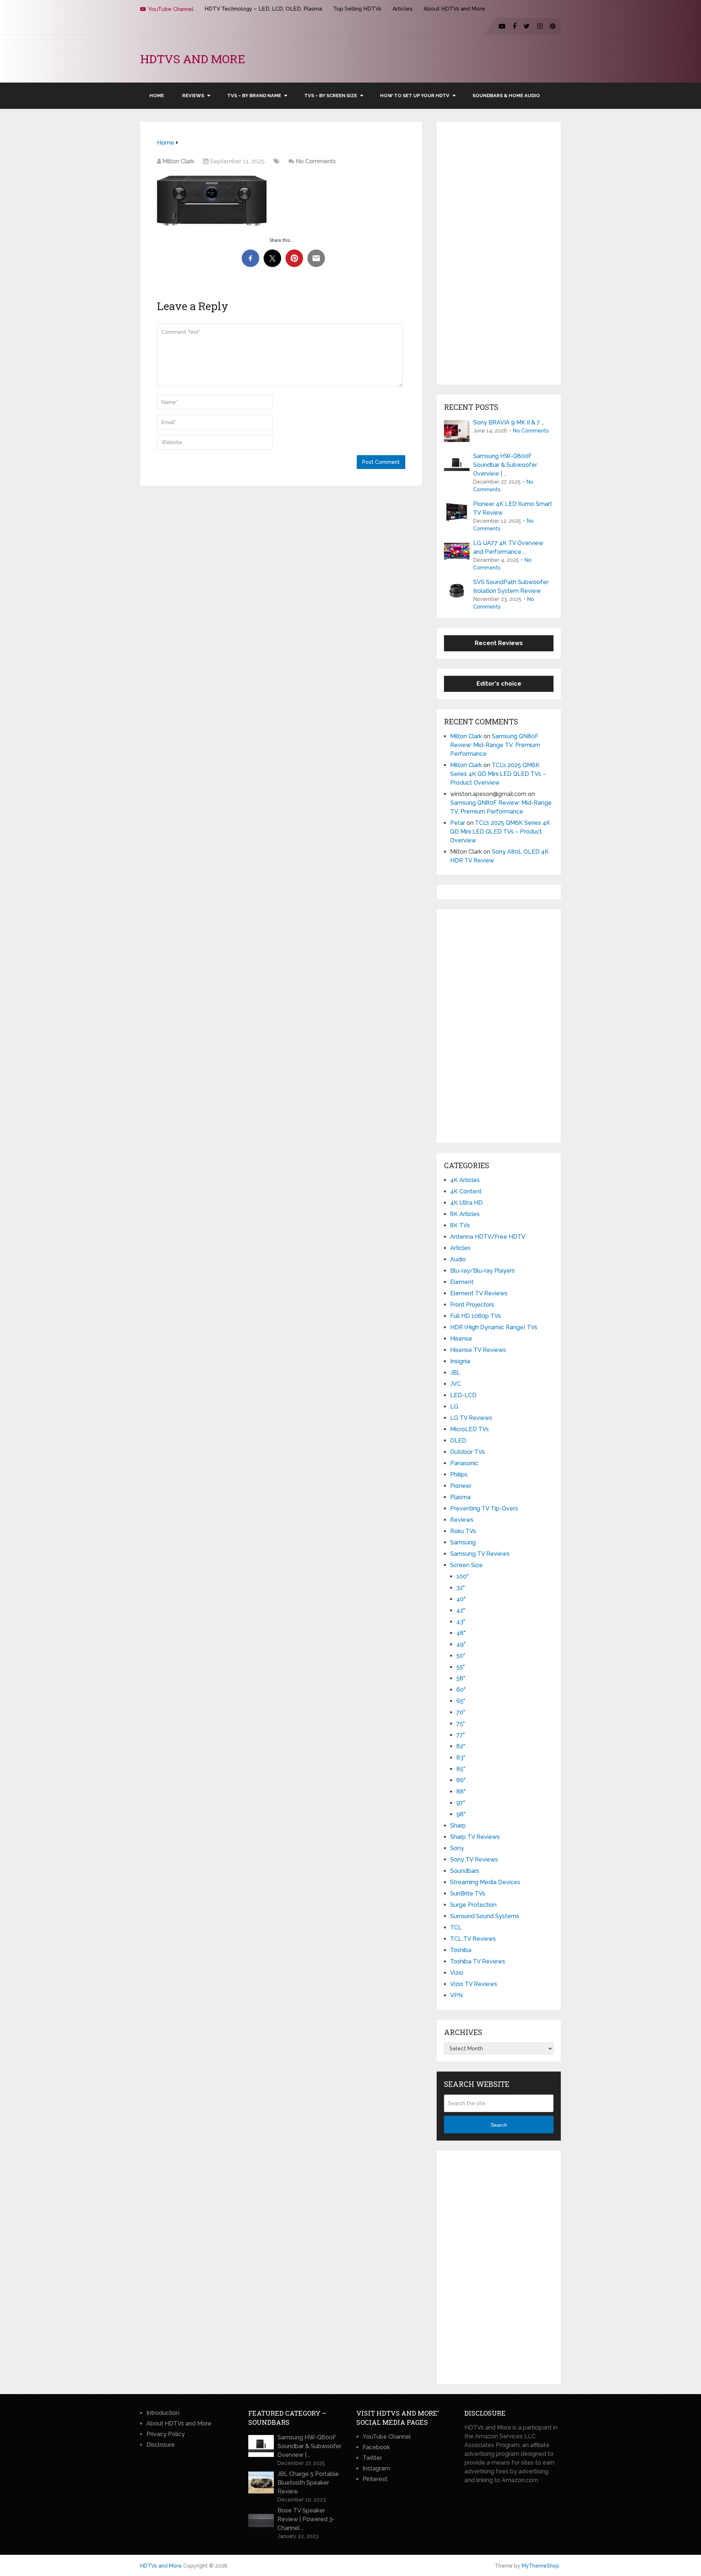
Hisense (461, 1339)
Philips (459, 1474)
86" (461, 1780)
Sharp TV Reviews (475, 1837)
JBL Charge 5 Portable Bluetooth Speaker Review (308, 2483)
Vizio (457, 1973)
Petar (458, 823)
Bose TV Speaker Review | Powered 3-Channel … (306, 2519)
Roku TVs (463, 1531)
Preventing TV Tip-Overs (484, 1508)
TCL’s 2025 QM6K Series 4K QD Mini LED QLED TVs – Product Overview (498, 774)
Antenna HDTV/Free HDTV (488, 1237)
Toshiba (461, 1950)
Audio (458, 1259)
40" (461, 1599)
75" (461, 1724)
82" (461, 1746)
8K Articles (465, 1214)
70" (461, 1712)
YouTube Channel (170, 9)
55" (461, 1667)
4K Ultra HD (466, 1203)
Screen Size (466, 1565)
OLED (458, 1441)
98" (461, 1814)
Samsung (463, 1542)
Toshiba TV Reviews (478, 1961)
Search (499, 2125)
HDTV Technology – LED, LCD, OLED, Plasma (263, 9)
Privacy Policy (166, 2434)
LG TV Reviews (471, 1418)
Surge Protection (473, 1905)
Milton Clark (178, 161)
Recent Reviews (499, 643)
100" (462, 1576)
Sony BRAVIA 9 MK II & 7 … (509, 422)
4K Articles (465, 1180)
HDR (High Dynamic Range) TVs (494, 1327)
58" (461, 1678)
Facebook (376, 2447)
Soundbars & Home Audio (506, 96)
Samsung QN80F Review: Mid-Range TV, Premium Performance (495, 745)
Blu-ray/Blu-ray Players (482, 1271)
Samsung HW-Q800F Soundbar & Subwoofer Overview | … (505, 465)
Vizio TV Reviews (474, 1984)
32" (461, 1588)
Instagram (376, 2468)
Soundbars (465, 1871)
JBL (455, 1373)
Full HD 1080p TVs (476, 1316)
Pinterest (375, 2479)
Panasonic (464, 1463)
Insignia (460, 1361)
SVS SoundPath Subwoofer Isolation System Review (511, 586)
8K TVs (460, 1225)
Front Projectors (472, 1305)
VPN (456, 1995)
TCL (456, 1927)
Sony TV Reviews (474, 1859)
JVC (455, 1384)
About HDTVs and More (454, 9)
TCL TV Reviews (473, 1939)
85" (461, 1769)
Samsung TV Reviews (480, 1554)
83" (461, 1758)
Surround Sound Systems (485, 1916)
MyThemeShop (541, 2566)
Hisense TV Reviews (478, 1350)
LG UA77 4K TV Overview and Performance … (508, 547)
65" (461, 1701)
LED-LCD (463, 1395)
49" (461, 1644)
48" (461, 1633)
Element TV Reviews (479, 1293)
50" (461, 1656)
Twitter (372, 2458)
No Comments (316, 161)
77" (461, 1735)
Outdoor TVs (468, 1452)
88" (461, 1792)
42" (461, 1610)
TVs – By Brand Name (254, 96)
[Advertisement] (499, 253)
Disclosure (161, 2445)
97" (461, 1803)
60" (461, 1690)
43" (461, 1622)
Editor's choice (499, 684)
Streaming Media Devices (485, 1882)
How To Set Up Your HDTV (415, 96)
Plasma (460, 1497)
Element (462, 1282)
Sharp (458, 1826)
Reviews (193, 96)
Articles (403, 9)
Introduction (163, 2413)
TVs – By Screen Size (331, 96)
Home (157, 96)
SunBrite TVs (468, 1893)
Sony (457, 1848)
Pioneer (461, 1486)
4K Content (466, 1191)
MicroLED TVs (470, 1429)
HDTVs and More (193, 59)
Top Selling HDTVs (357, 9)
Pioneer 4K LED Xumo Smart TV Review (513, 508)
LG (454, 1407)
